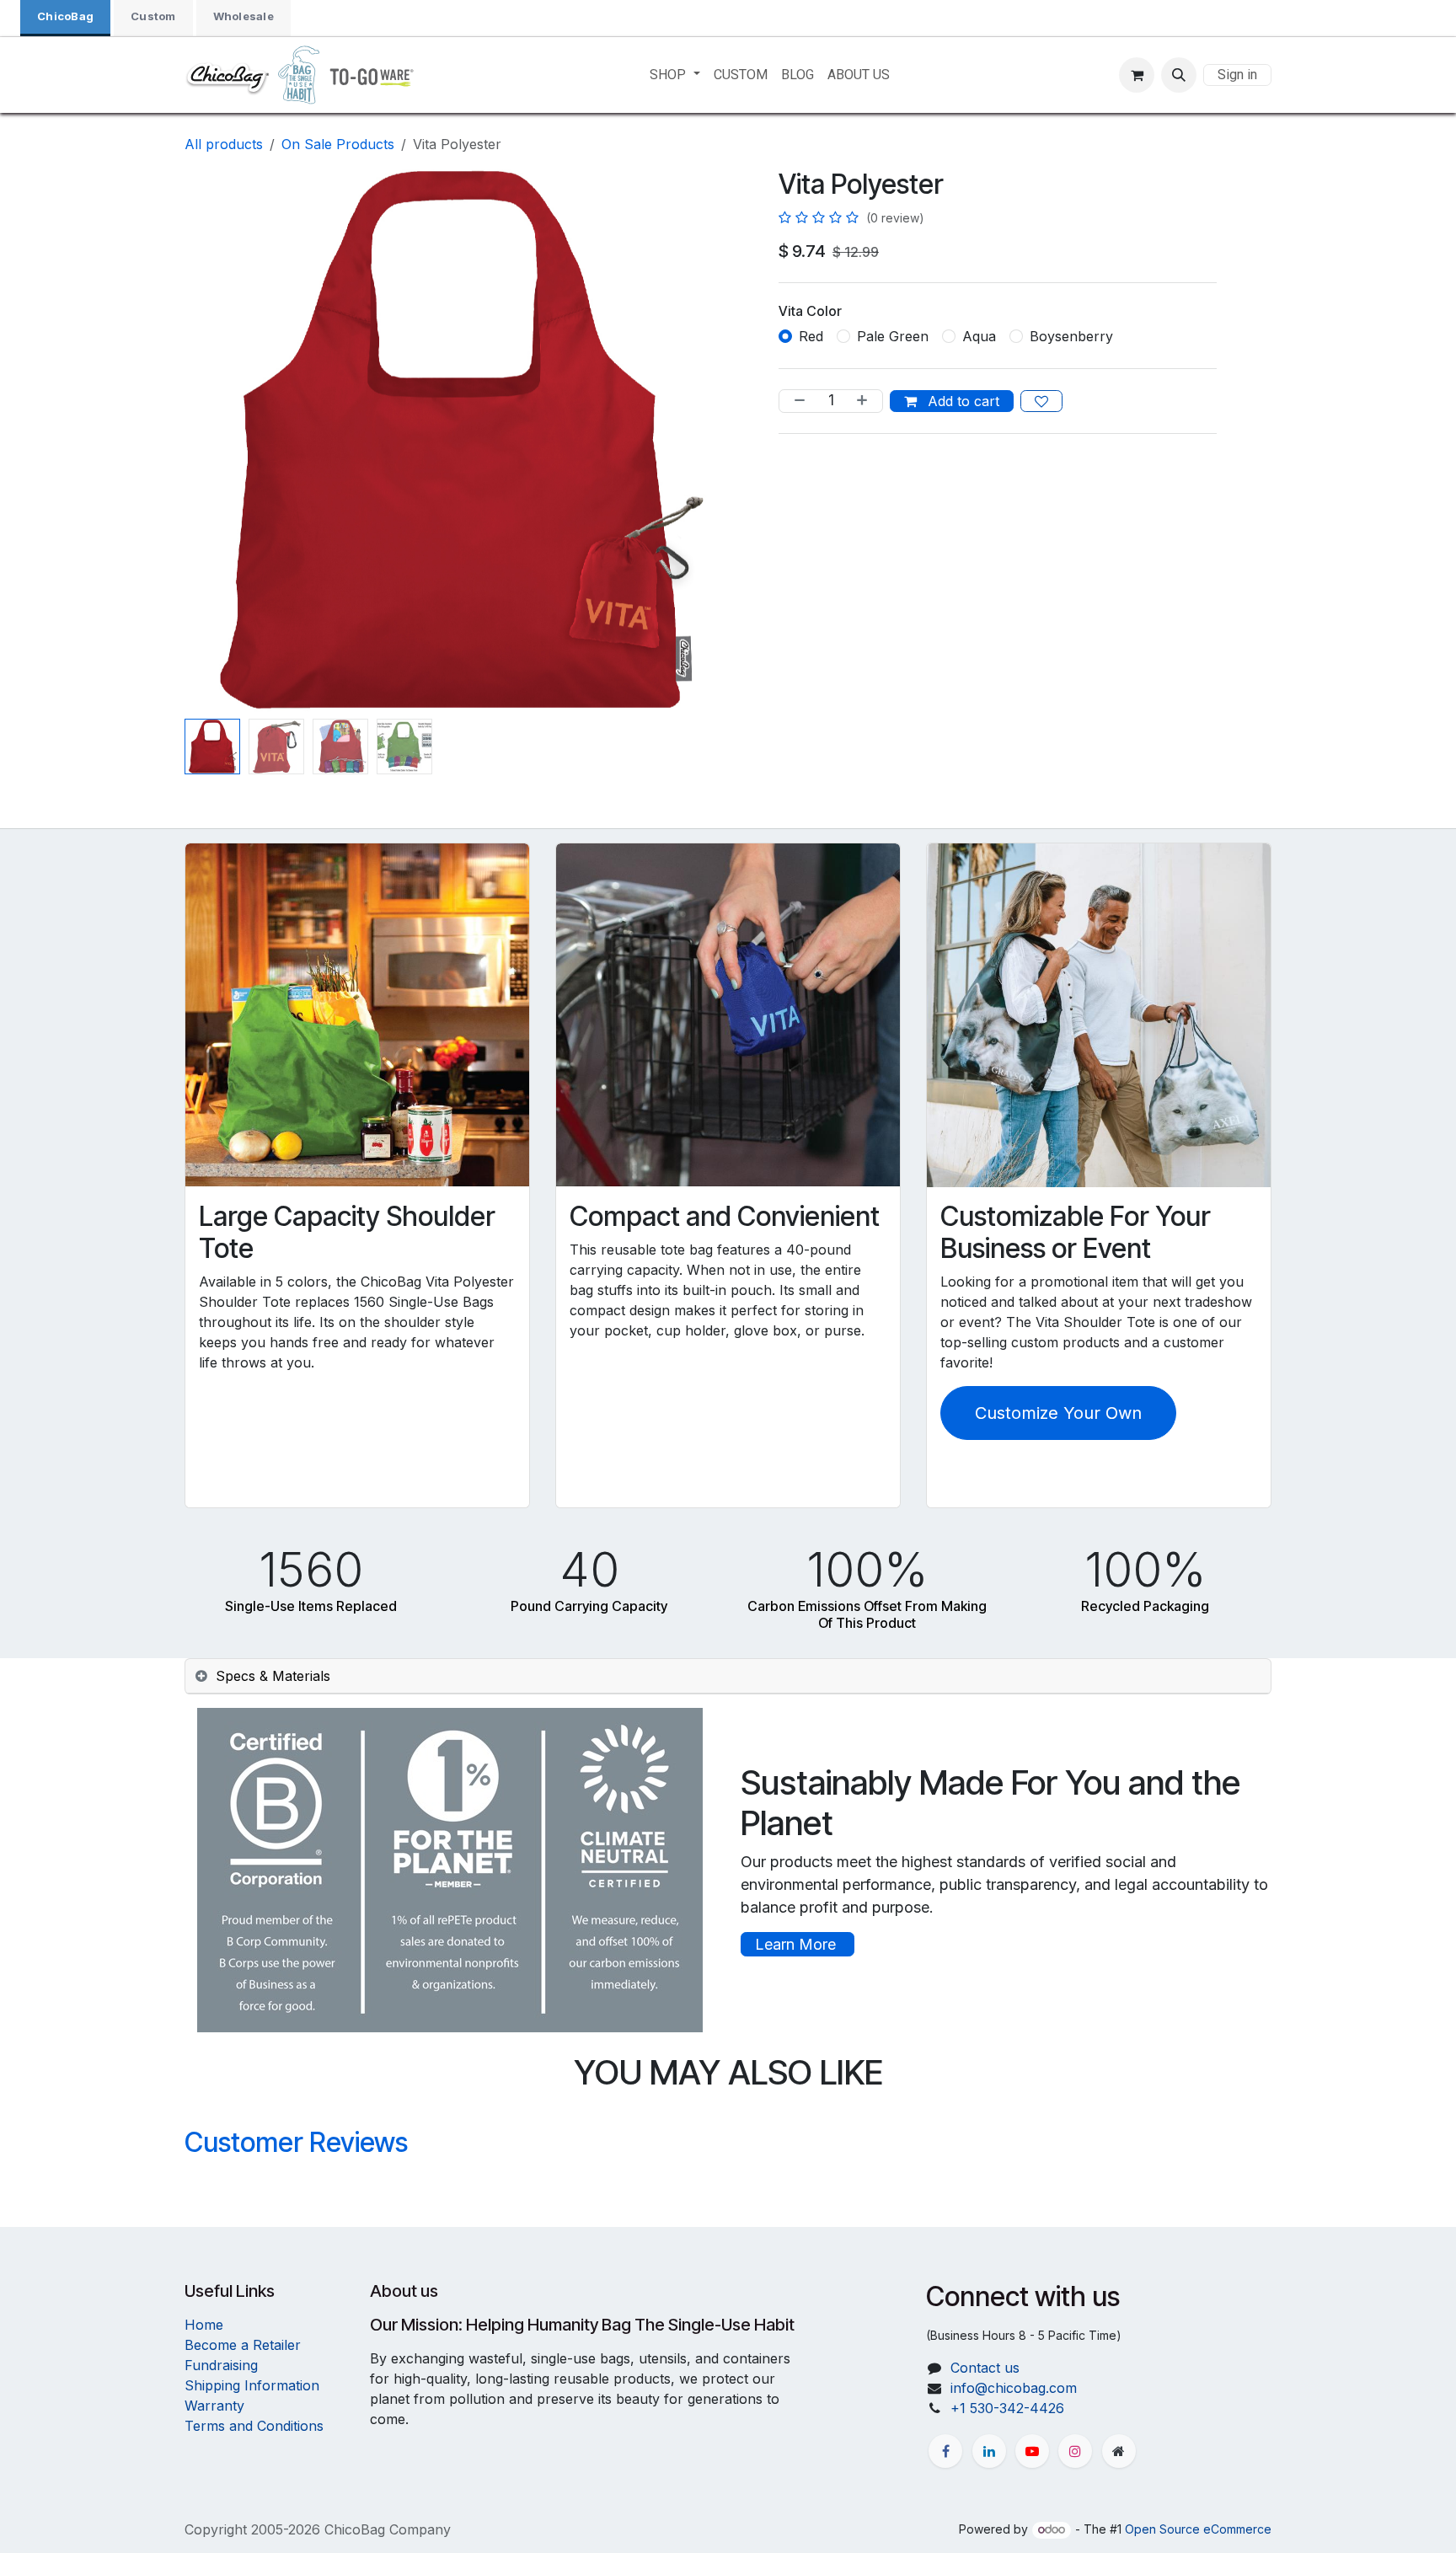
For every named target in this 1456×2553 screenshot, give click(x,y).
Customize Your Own (1058, 1413)
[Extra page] (1119, 2451)
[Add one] (865, 401)
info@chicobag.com (1014, 2388)
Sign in (1237, 75)
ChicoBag (65, 16)
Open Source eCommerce (1198, 2529)
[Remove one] (796, 401)
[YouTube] (1032, 2451)
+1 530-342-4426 (1007, 2408)
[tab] (728, 1676)
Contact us (985, 2368)
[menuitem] (674, 75)
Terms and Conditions (254, 2426)
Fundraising (221, 2365)
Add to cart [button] (961, 401)
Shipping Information (252, 2385)
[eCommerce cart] (1137, 75)
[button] (1179, 75)
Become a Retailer (243, 2345)
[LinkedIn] (989, 2451)
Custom (153, 16)
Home (204, 2325)
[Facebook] (945, 2451)
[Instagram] (1075, 2451)
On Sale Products (338, 144)
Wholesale (244, 16)
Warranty (214, 2406)
